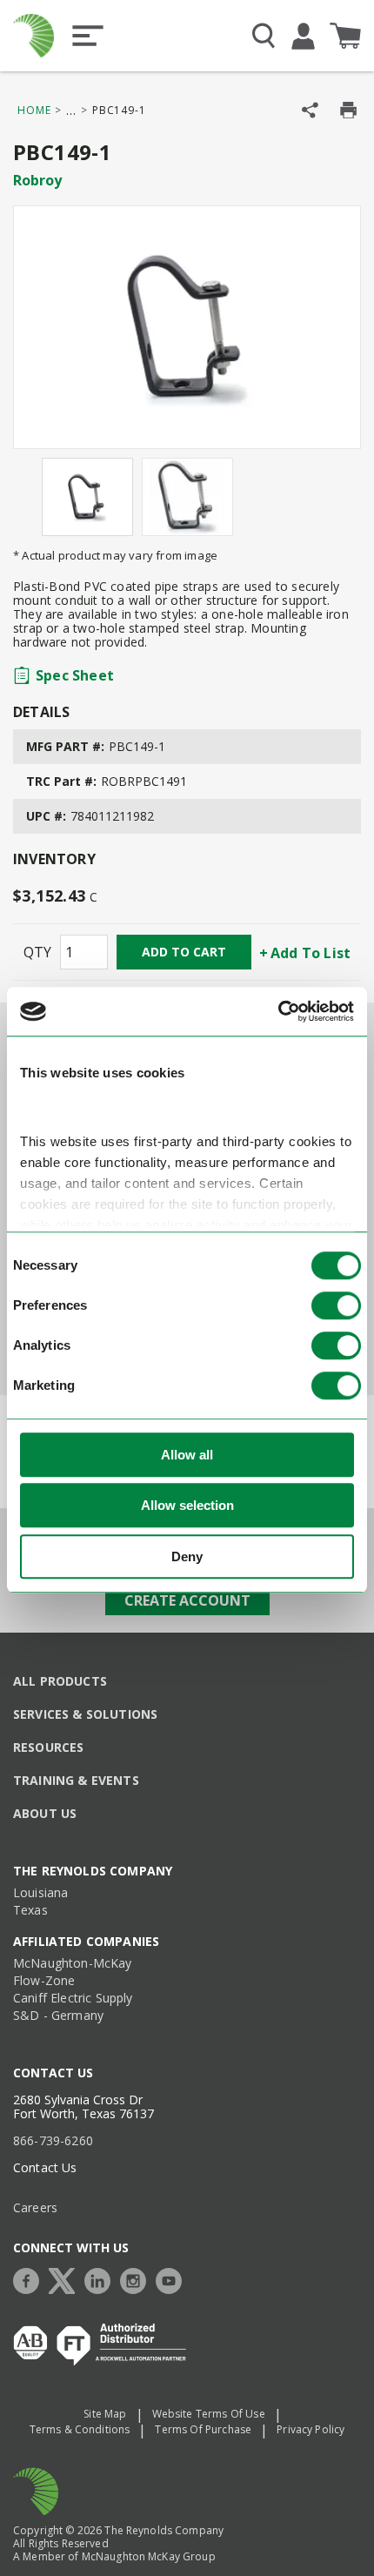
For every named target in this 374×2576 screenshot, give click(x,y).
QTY (37, 952)
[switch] (336, 1305)
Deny (187, 1556)
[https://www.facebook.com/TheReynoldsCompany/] (30, 2279)
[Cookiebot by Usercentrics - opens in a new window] (278, 1011)
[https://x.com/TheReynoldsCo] (66, 2279)
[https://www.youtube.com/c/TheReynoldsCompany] (173, 2279)
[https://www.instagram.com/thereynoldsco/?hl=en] (137, 2279)
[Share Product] (310, 110)
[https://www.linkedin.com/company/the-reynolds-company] (102, 2279)
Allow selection (187, 1505)
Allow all (187, 1455)
